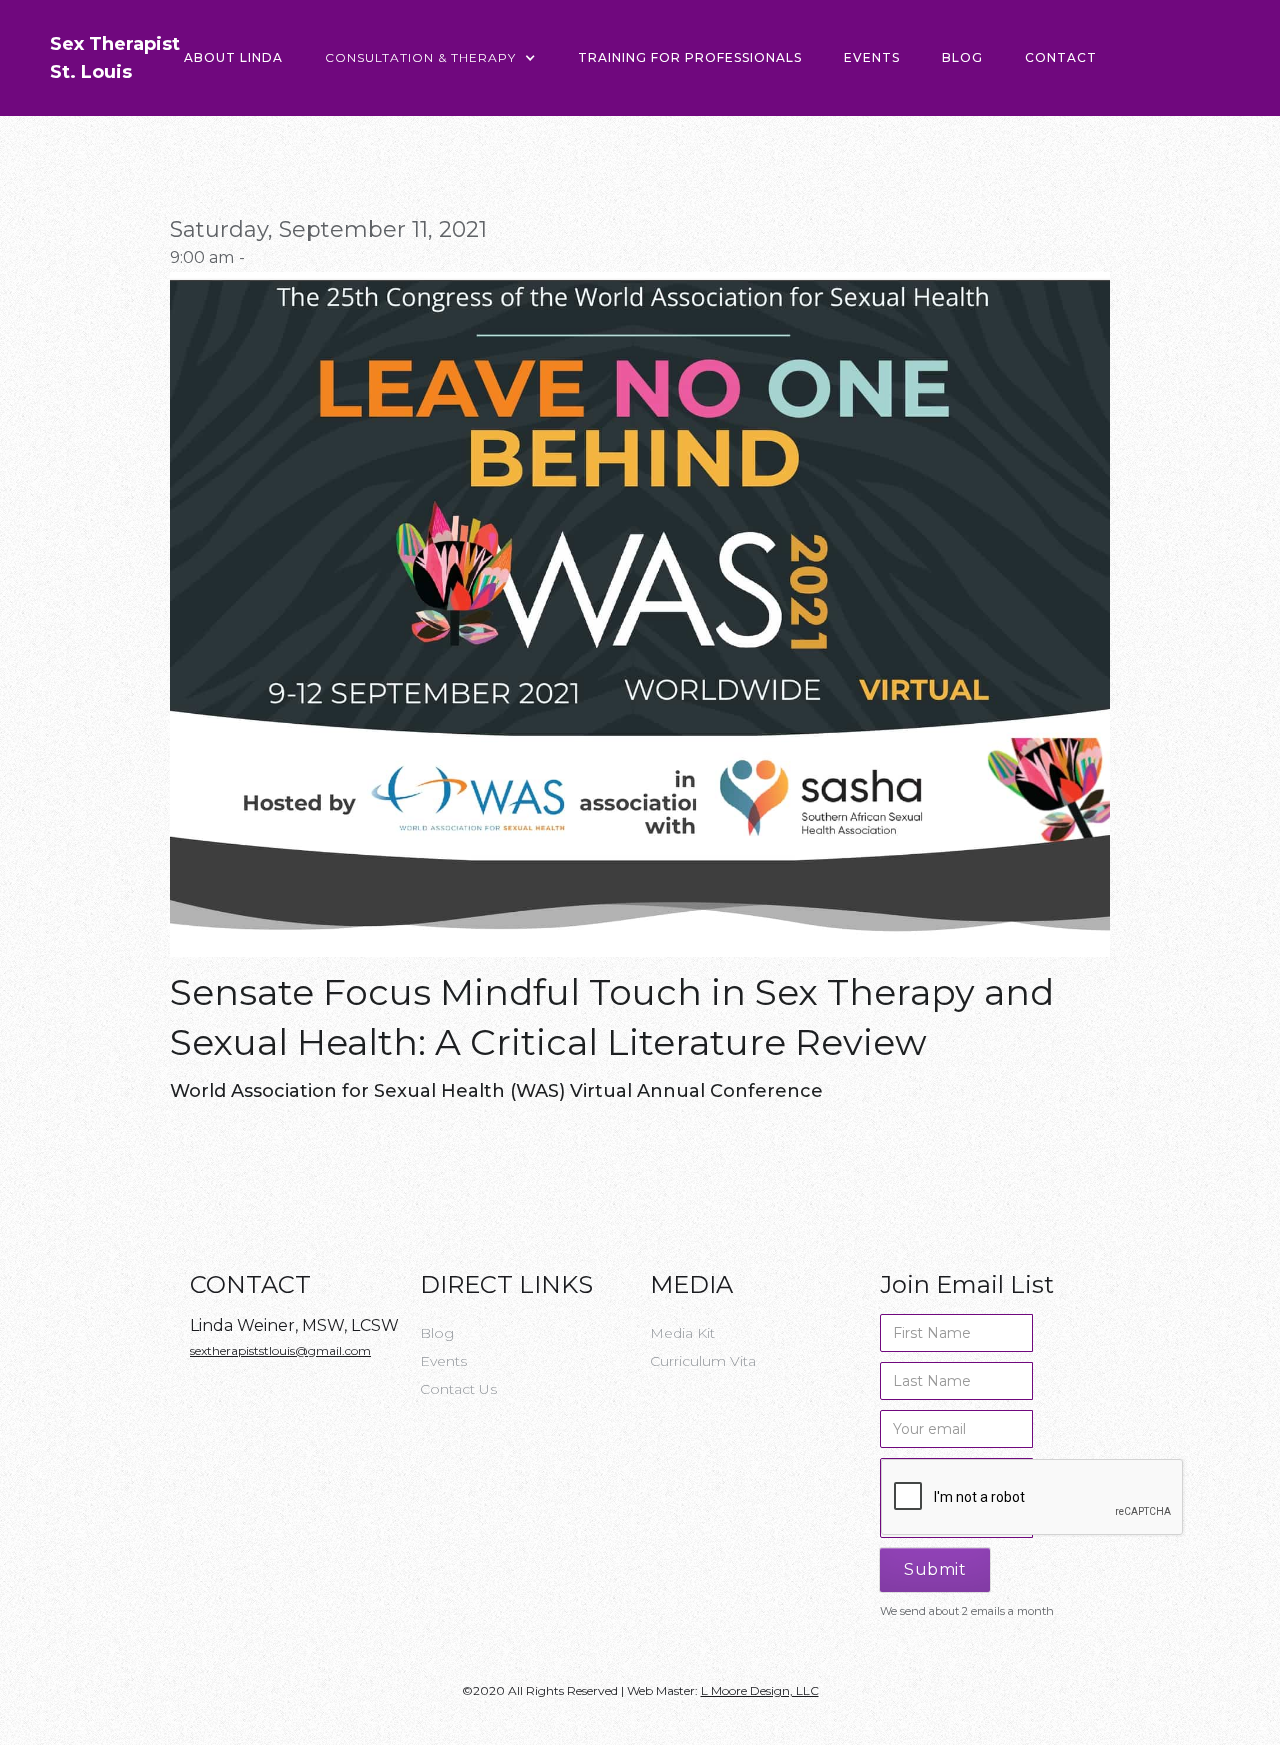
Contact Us (458, 1389)
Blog (962, 57)
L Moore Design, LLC (760, 1690)
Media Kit (682, 1333)
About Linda (233, 57)
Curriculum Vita (703, 1361)
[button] (430, 58)
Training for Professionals (690, 57)
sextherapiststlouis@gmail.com (280, 1350)
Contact (1061, 57)
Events (872, 57)
